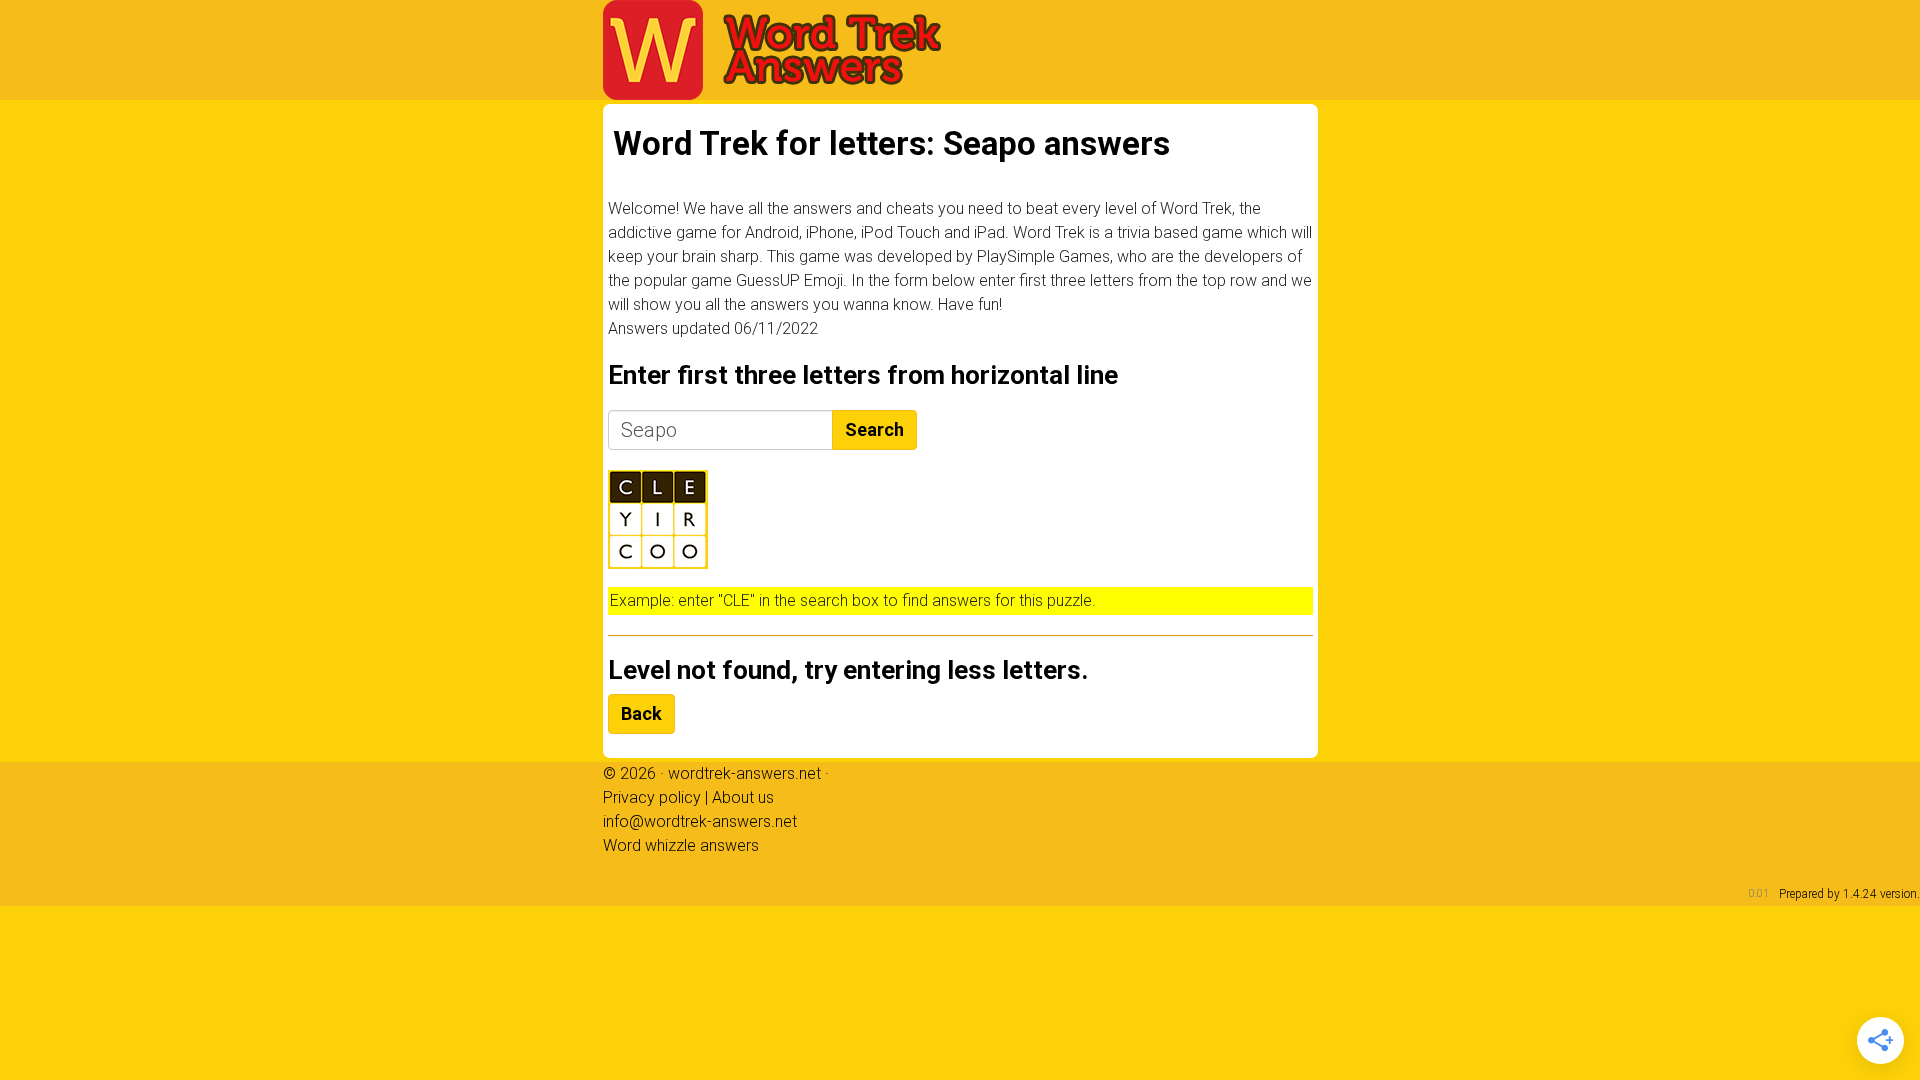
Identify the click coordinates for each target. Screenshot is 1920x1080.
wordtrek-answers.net (744, 773)
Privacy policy (652, 797)
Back (641, 713)
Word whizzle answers (681, 845)
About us (743, 797)
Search (874, 429)
